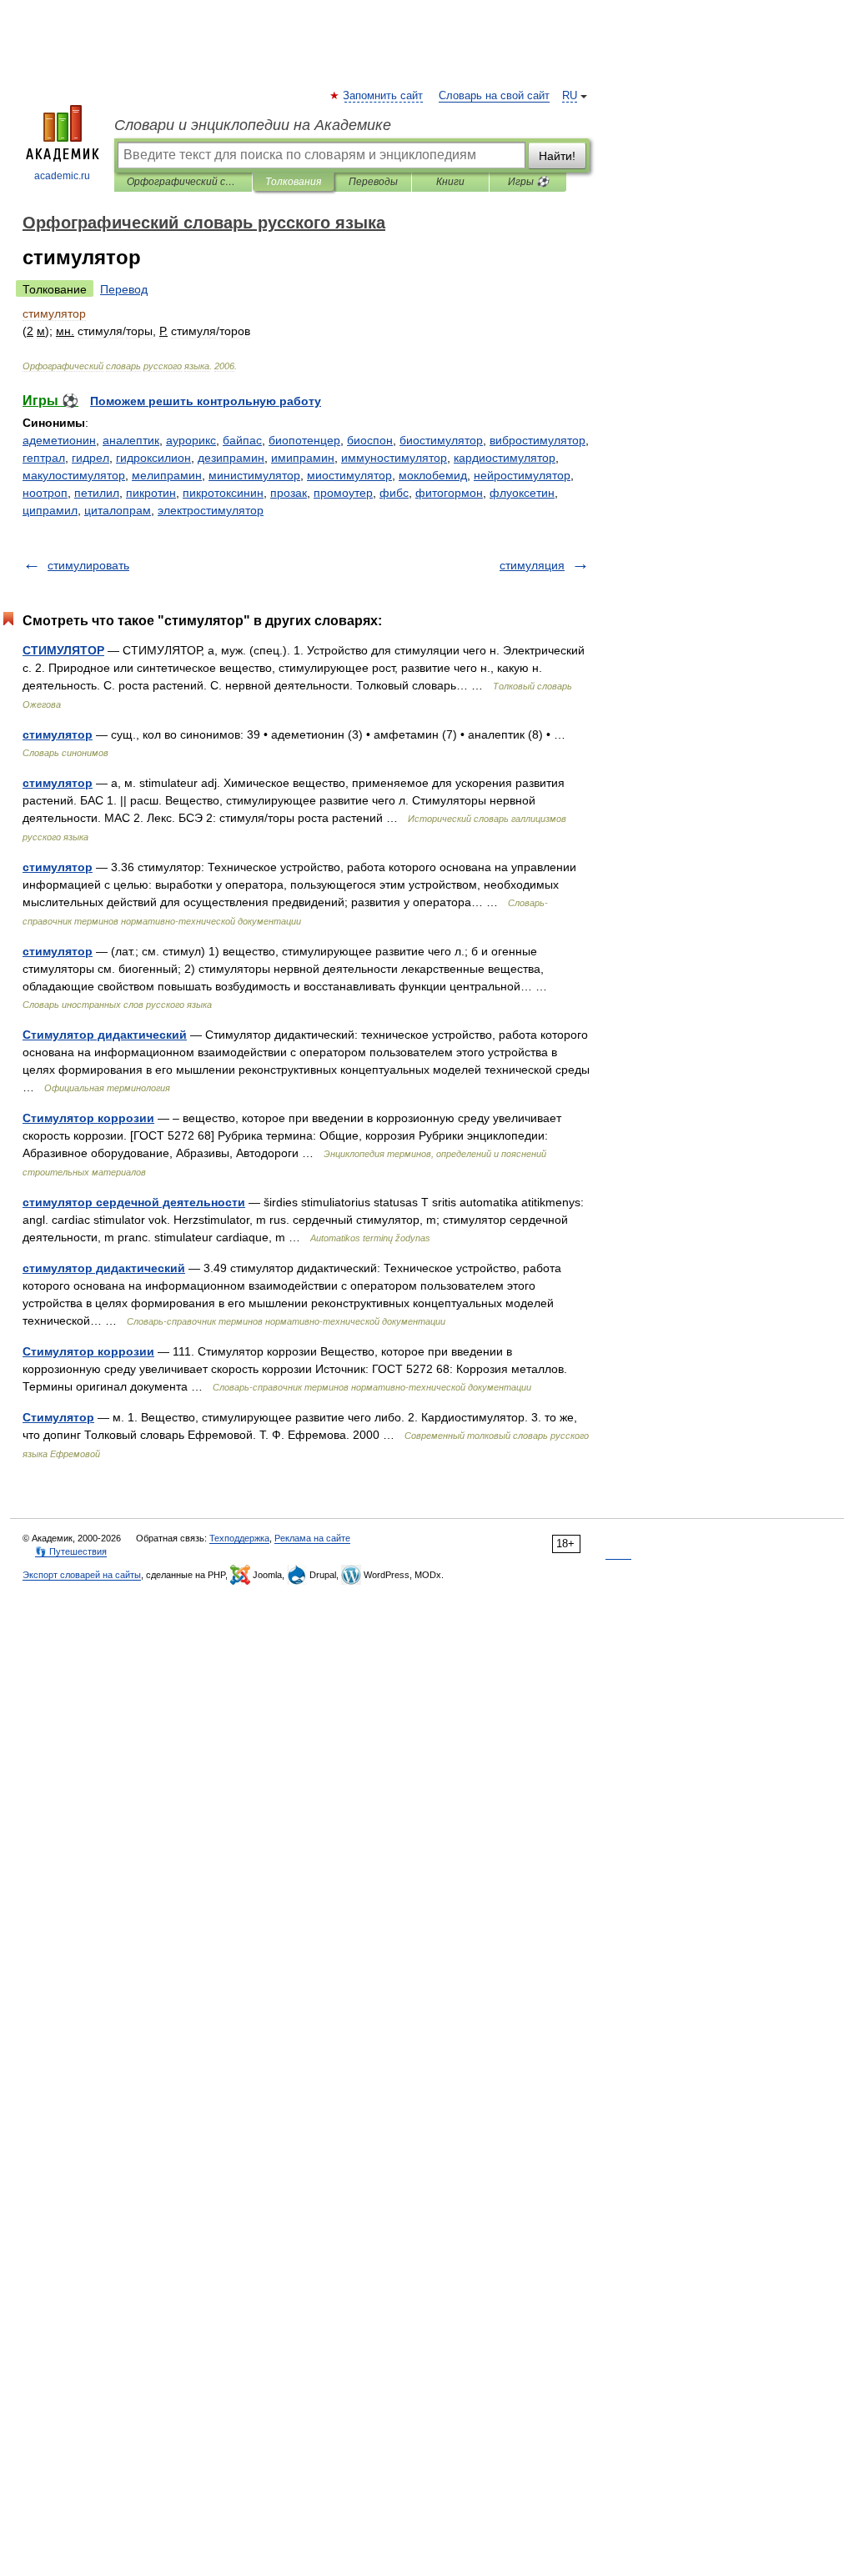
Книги (450, 182)
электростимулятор (211, 510)
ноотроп (45, 493)
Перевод (124, 289)
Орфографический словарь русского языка (183, 182)
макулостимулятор (74, 475)
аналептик (131, 440)
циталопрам (118, 510)
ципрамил (50, 510)
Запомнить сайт (384, 96)
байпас (242, 440)
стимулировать (88, 565)
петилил (97, 493)
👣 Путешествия (71, 1551)
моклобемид (433, 475)
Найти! (557, 156)
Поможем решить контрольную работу (206, 401)
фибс (394, 493)
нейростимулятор (522, 475)
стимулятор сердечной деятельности (134, 1202)
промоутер (343, 493)
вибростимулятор (538, 440)
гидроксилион (153, 458)
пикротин (151, 493)
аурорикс (191, 440)
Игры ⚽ (528, 182)
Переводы (373, 182)
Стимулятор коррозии (88, 1118)
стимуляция (532, 565)
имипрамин (303, 458)
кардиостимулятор (505, 458)
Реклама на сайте (312, 1538)
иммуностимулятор (394, 458)
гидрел (90, 458)
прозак (289, 493)
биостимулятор (441, 440)
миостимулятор (349, 475)
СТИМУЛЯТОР (63, 650)
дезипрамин (231, 458)
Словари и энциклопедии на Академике (253, 125)
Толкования (293, 182)
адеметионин (59, 440)
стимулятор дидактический (104, 1268)
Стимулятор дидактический (105, 1035)
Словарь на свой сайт (494, 96)
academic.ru (62, 176)
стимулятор (58, 734)
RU (570, 96)
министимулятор (254, 475)
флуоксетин (522, 493)
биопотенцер (304, 440)
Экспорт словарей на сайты (82, 1575)
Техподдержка (239, 1538)
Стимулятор (58, 1417)
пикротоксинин (223, 493)
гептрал (44, 458)
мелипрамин (167, 475)
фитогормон (449, 493)
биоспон (370, 440)
